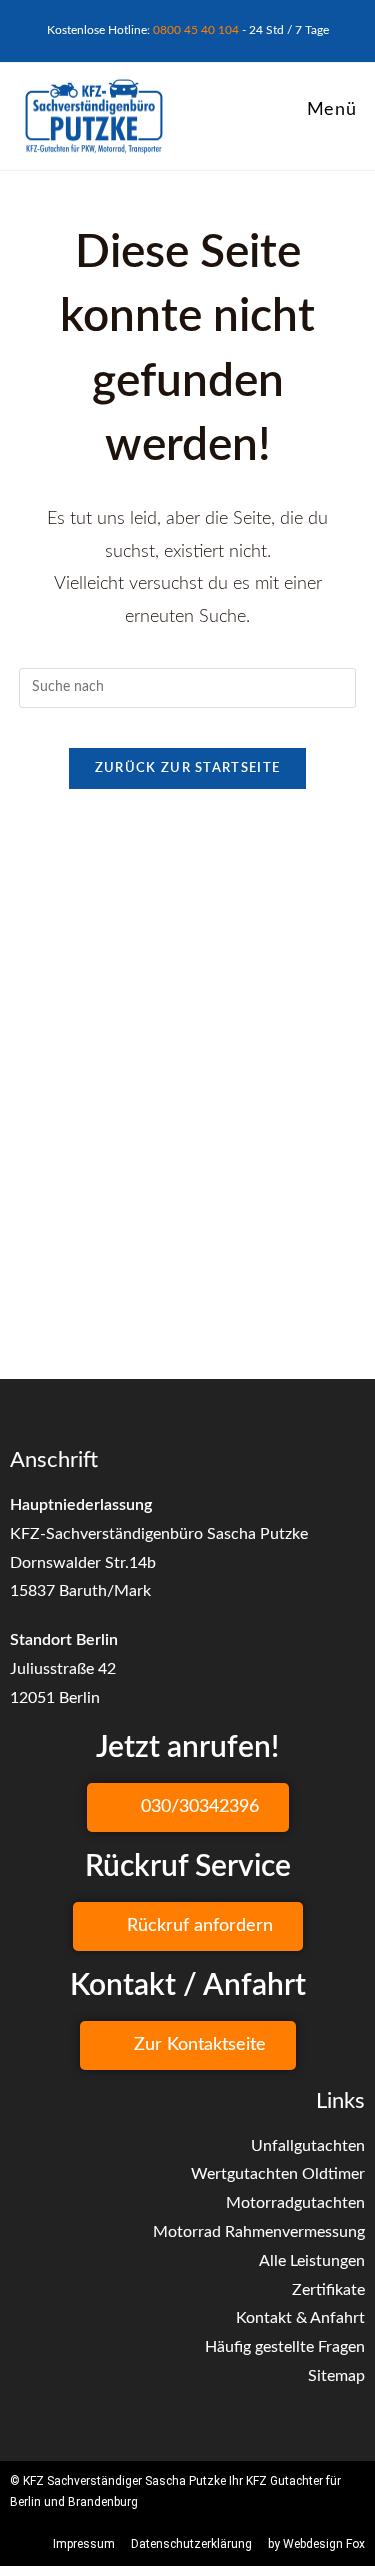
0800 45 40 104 (196, 30)
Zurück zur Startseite (187, 768)
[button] (188, 1807)
